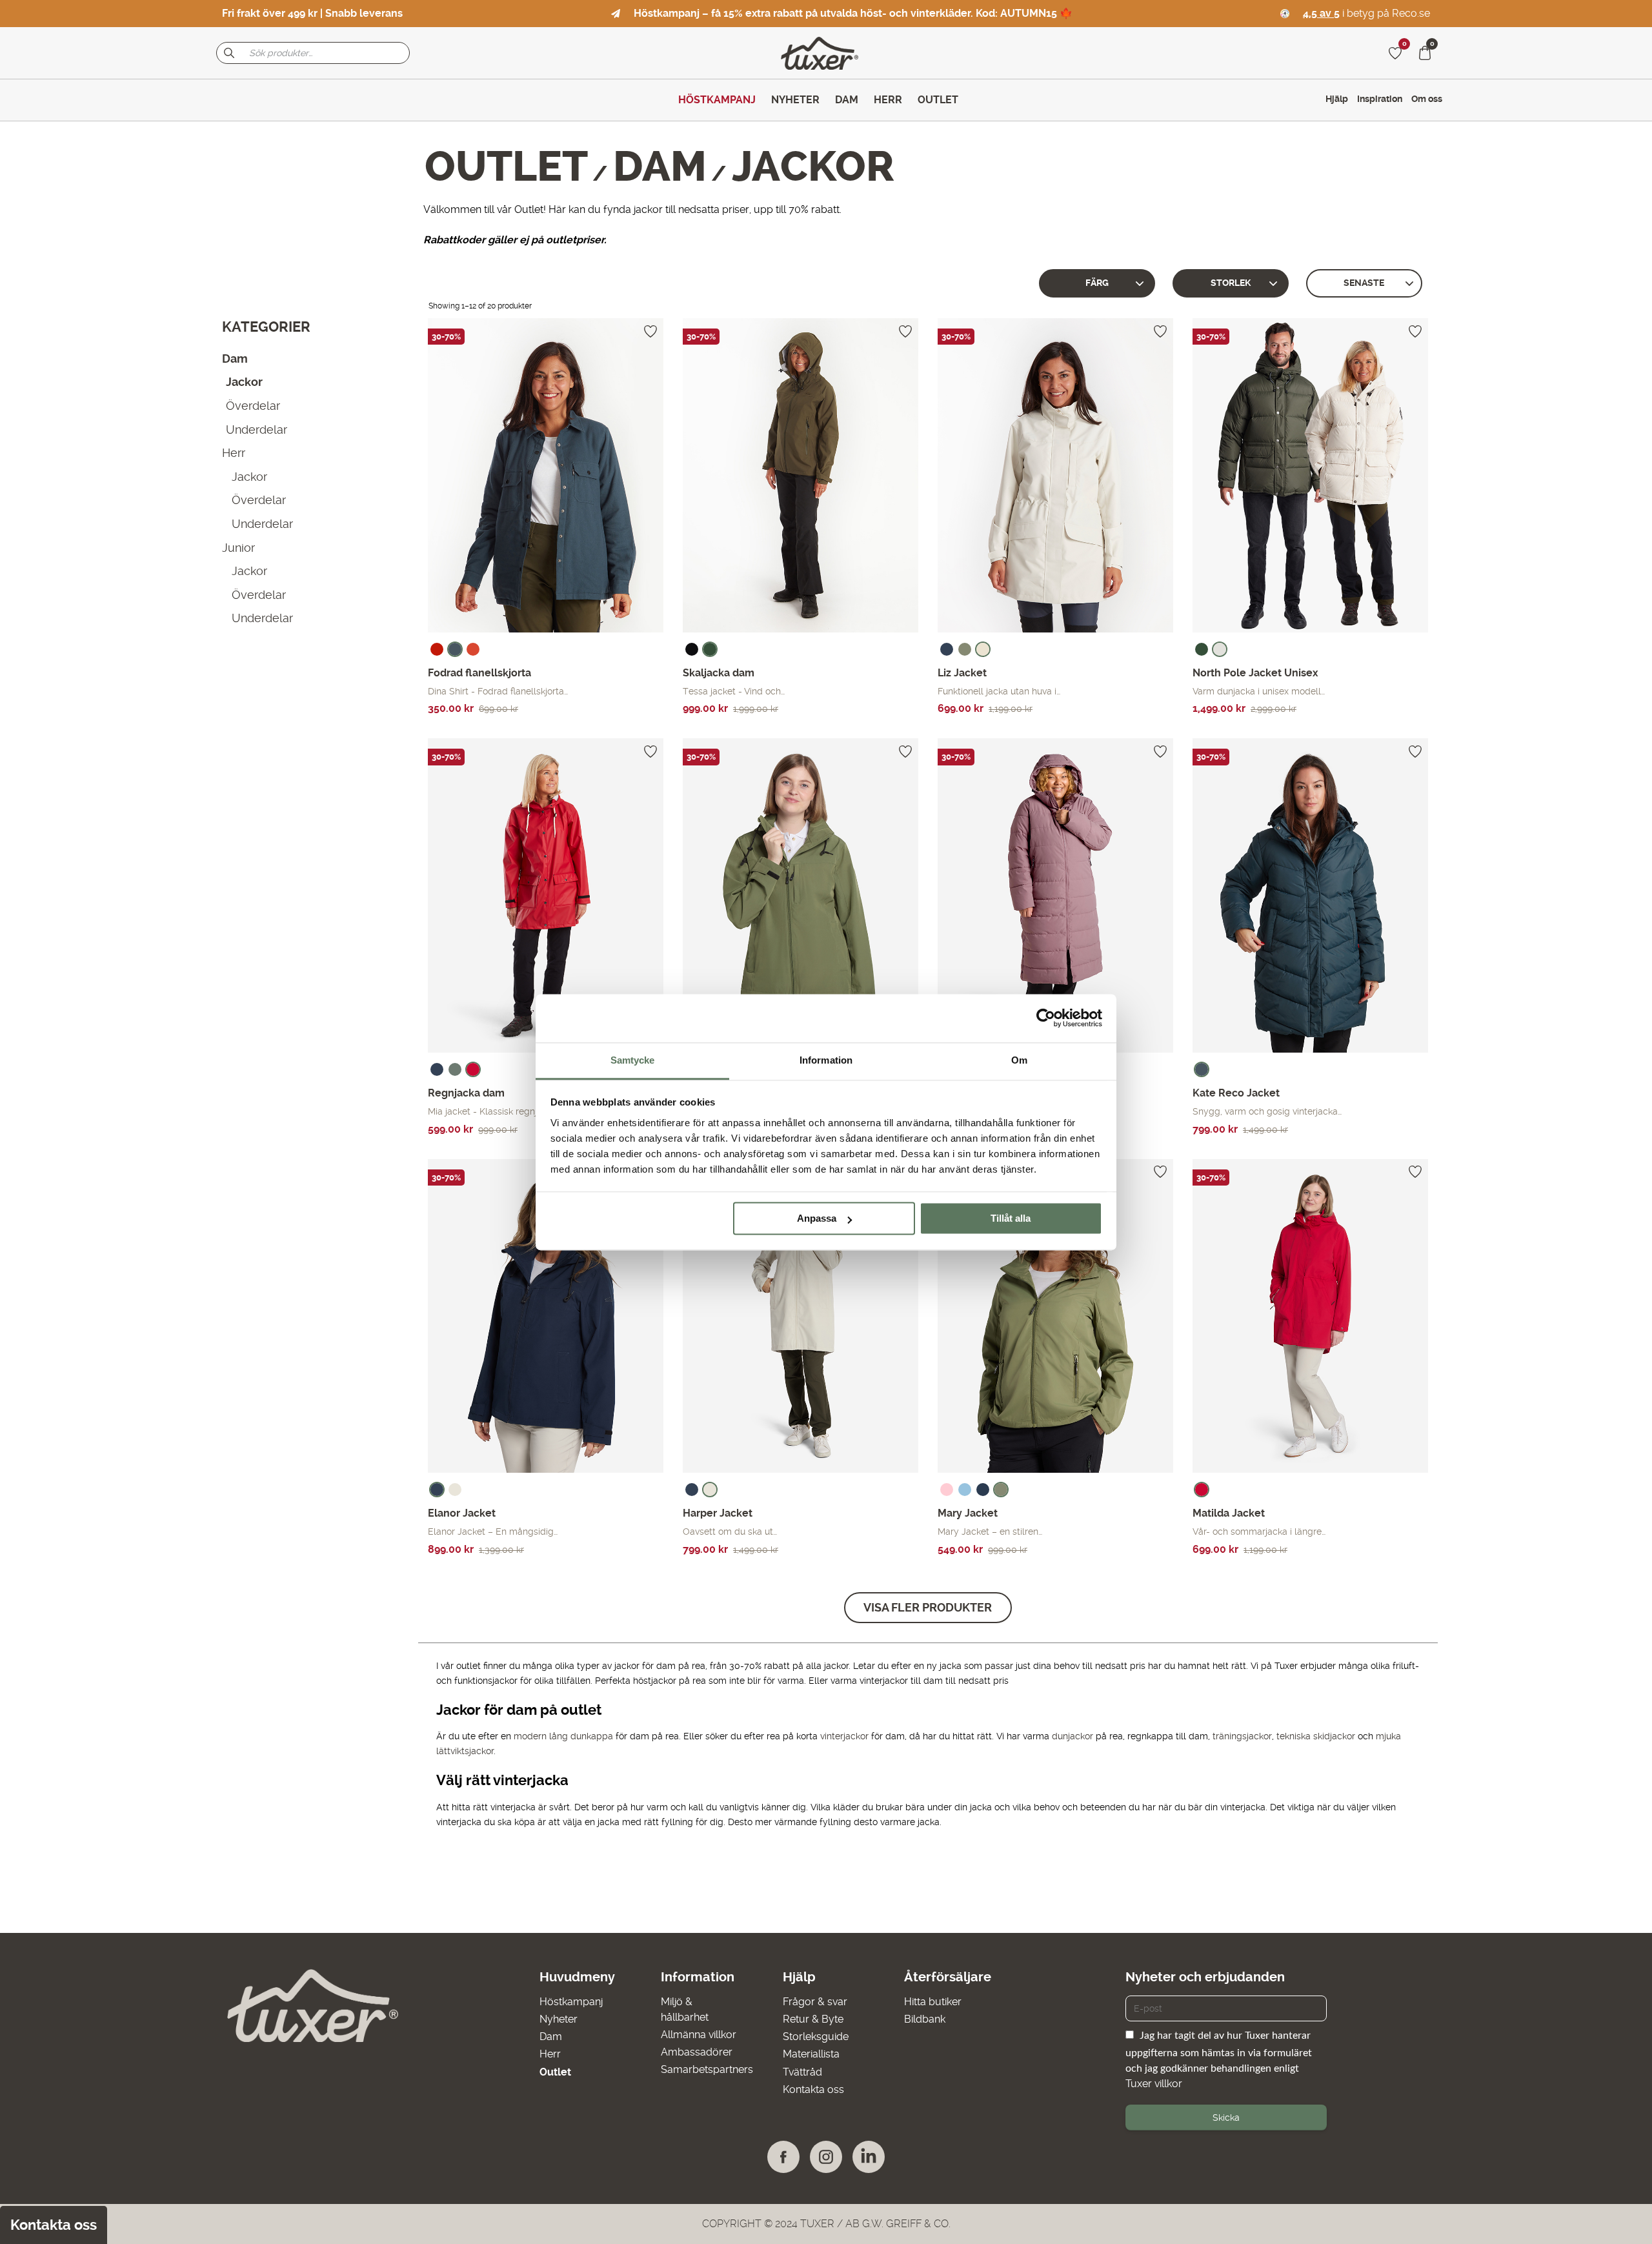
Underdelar (257, 429)
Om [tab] (1019, 1060)
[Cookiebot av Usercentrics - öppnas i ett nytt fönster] (1046, 1018)
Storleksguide (816, 2037)
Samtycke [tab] (633, 1060)
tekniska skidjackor (1316, 1736)
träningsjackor (1242, 1736)
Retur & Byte (813, 2019)
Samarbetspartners (707, 2069)
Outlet (506, 167)
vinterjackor (844, 1736)
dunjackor (1074, 1736)
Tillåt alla (1011, 1218)
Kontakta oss (813, 2089)
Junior (238, 547)
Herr (234, 453)
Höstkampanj (571, 2002)
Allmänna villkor (699, 2035)
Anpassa (817, 1218)
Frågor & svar (815, 2002)
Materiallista (811, 2054)
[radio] (437, 649)
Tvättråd (802, 2072)
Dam (660, 167)
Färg (1097, 283)
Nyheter (559, 2019)
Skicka (1226, 2118)
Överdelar (253, 406)
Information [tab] (826, 1060)
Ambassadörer (697, 2052)
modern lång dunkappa (563, 1736)
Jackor (244, 382)
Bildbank (925, 2019)
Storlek (1231, 283)
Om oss (1427, 99)
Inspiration (1380, 99)
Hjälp (1337, 99)
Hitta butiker (933, 2002)
